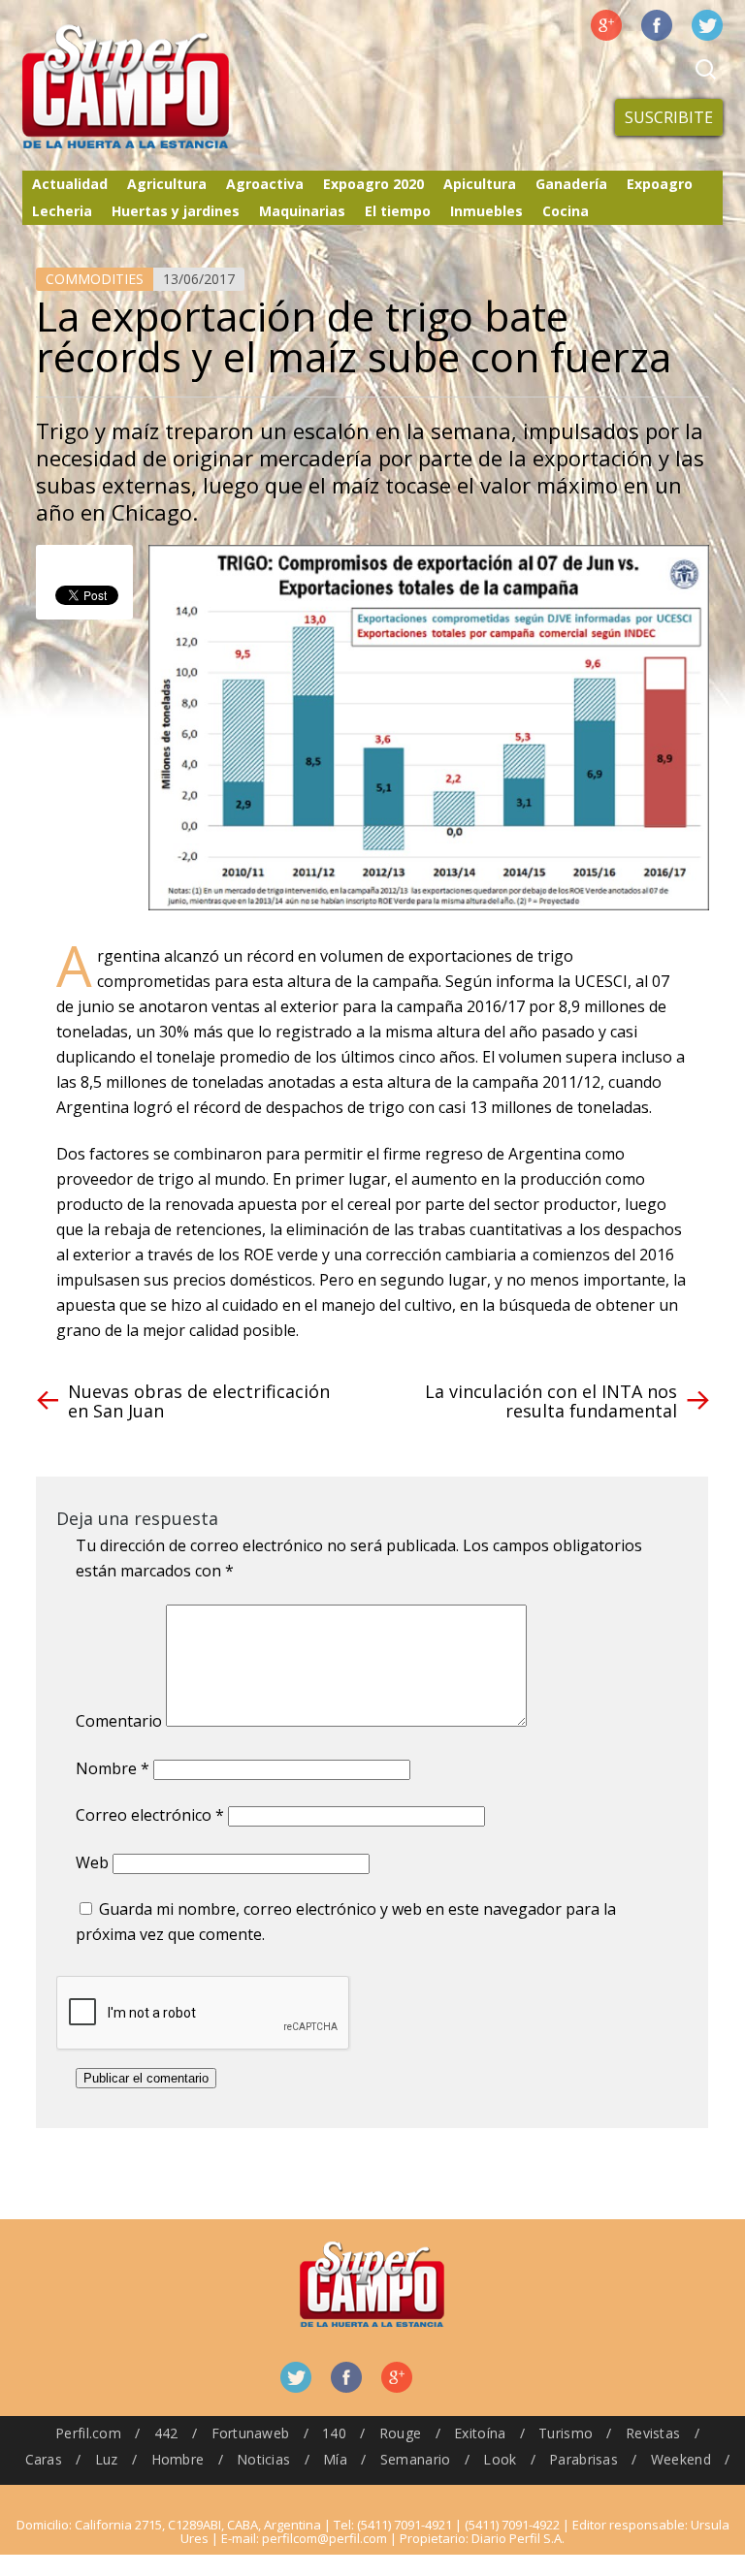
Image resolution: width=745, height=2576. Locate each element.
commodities (95, 279)
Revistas (653, 2433)
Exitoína (480, 2433)
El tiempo (398, 211)
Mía (335, 2459)
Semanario (416, 2459)
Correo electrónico (150, 1815)
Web (92, 1862)
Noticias (263, 2459)
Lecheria (62, 211)
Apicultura (480, 184)
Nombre (113, 1768)
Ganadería (571, 184)
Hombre (178, 2459)
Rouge (400, 2433)
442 (166, 2433)
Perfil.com (88, 2433)
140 (334, 2433)
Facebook (657, 25)
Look (500, 2459)
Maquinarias (302, 211)
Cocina (566, 211)
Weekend (681, 2459)
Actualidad (70, 184)
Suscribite (669, 117)
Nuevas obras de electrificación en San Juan (199, 1401)
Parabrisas (583, 2459)
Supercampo (166, 87)
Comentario (119, 1721)
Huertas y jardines (176, 211)
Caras (44, 2459)
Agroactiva (265, 184)
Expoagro (660, 184)
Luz (107, 2459)
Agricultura (167, 184)
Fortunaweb (251, 2433)
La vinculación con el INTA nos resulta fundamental (551, 1401)
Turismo (566, 2433)
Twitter (707, 25)
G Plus (606, 25)
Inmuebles (486, 211)
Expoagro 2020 (373, 184)
